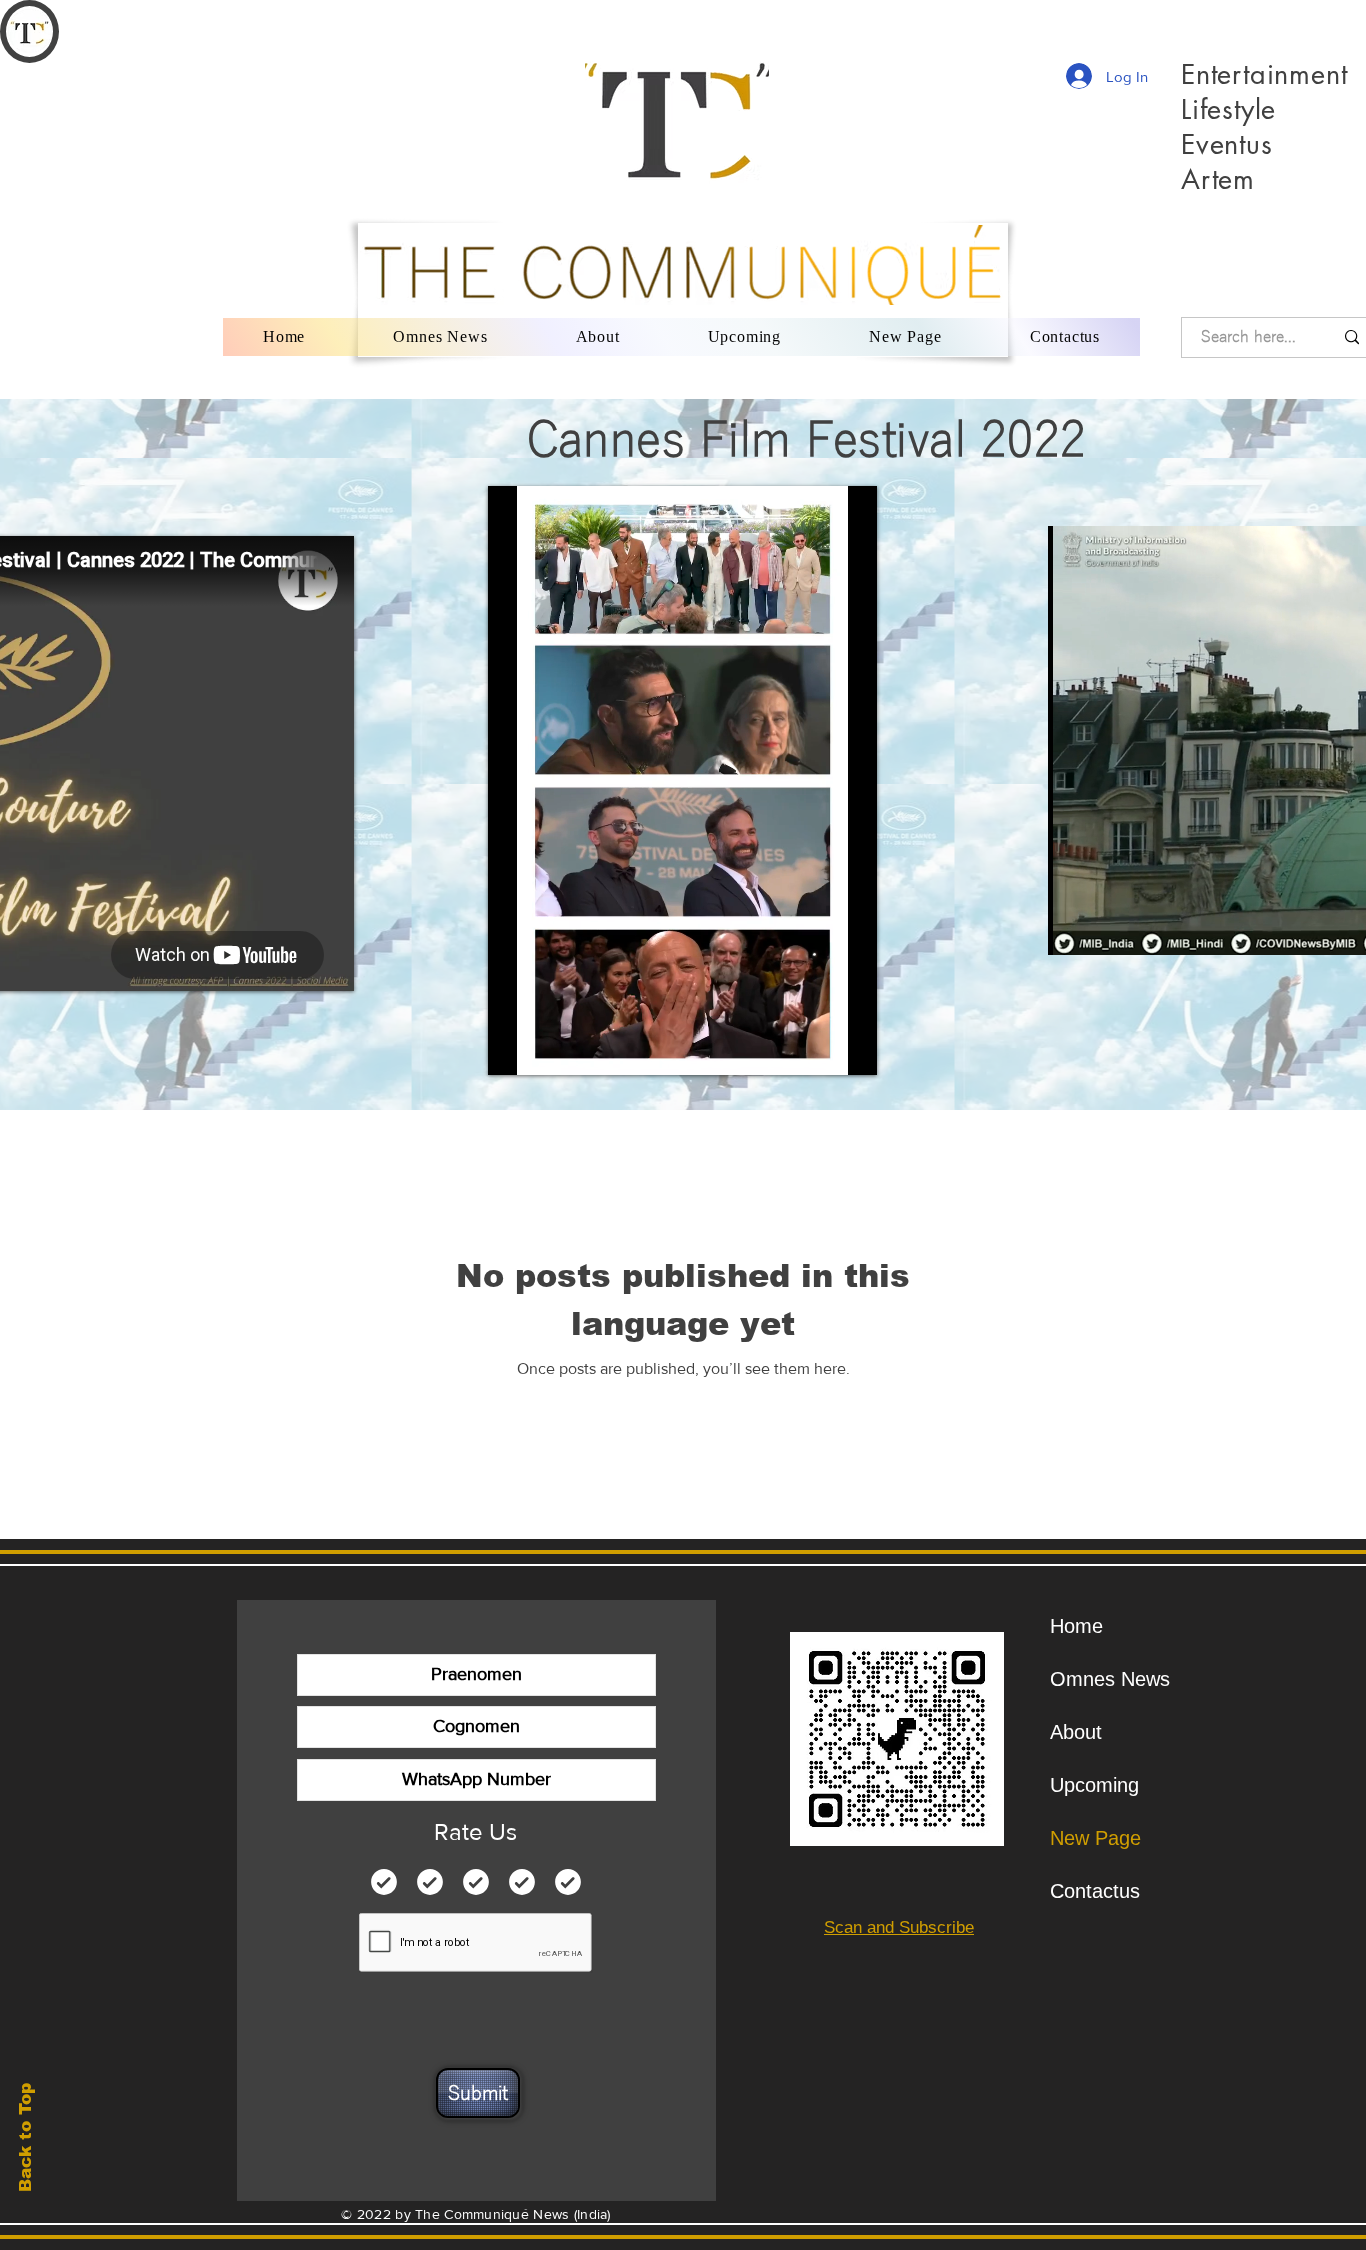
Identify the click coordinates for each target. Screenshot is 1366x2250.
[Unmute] (548, 1048)
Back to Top (25, 2137)
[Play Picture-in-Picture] (816, 1048)
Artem (1218, 179)
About (1076, 1732)
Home (1076, 1626)
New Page (1095, 1838)
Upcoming (1094, 1785)
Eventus (1227, 144)
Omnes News (1105, 1679)
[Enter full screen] (850, 1048)
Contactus (1095, 1891)
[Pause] (514, 1048)
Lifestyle (1228, 109)
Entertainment (1264, 74)
